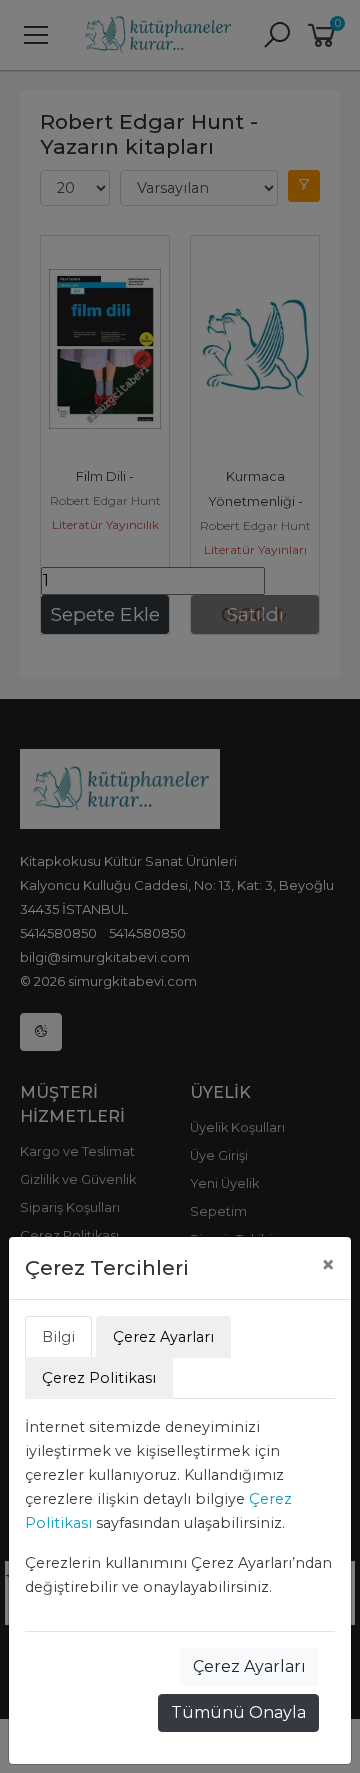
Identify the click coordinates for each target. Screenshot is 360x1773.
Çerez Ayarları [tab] (163, 1337)
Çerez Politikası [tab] (99, 1378)
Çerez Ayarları (249, 1666)
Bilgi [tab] (58, 1337)
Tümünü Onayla (238, 1712)
